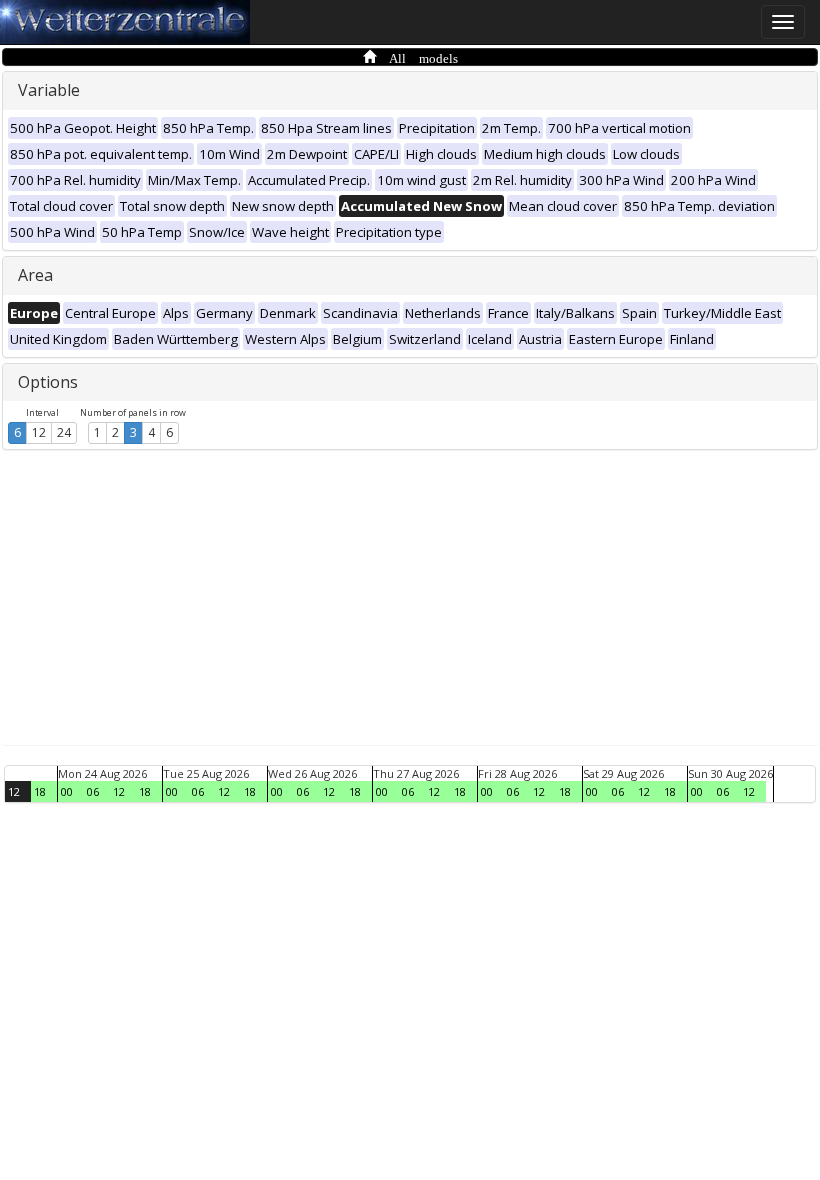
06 (93, 791)
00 (67, 791)
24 (64, 432)
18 (40, 791)
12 (39, 432)
